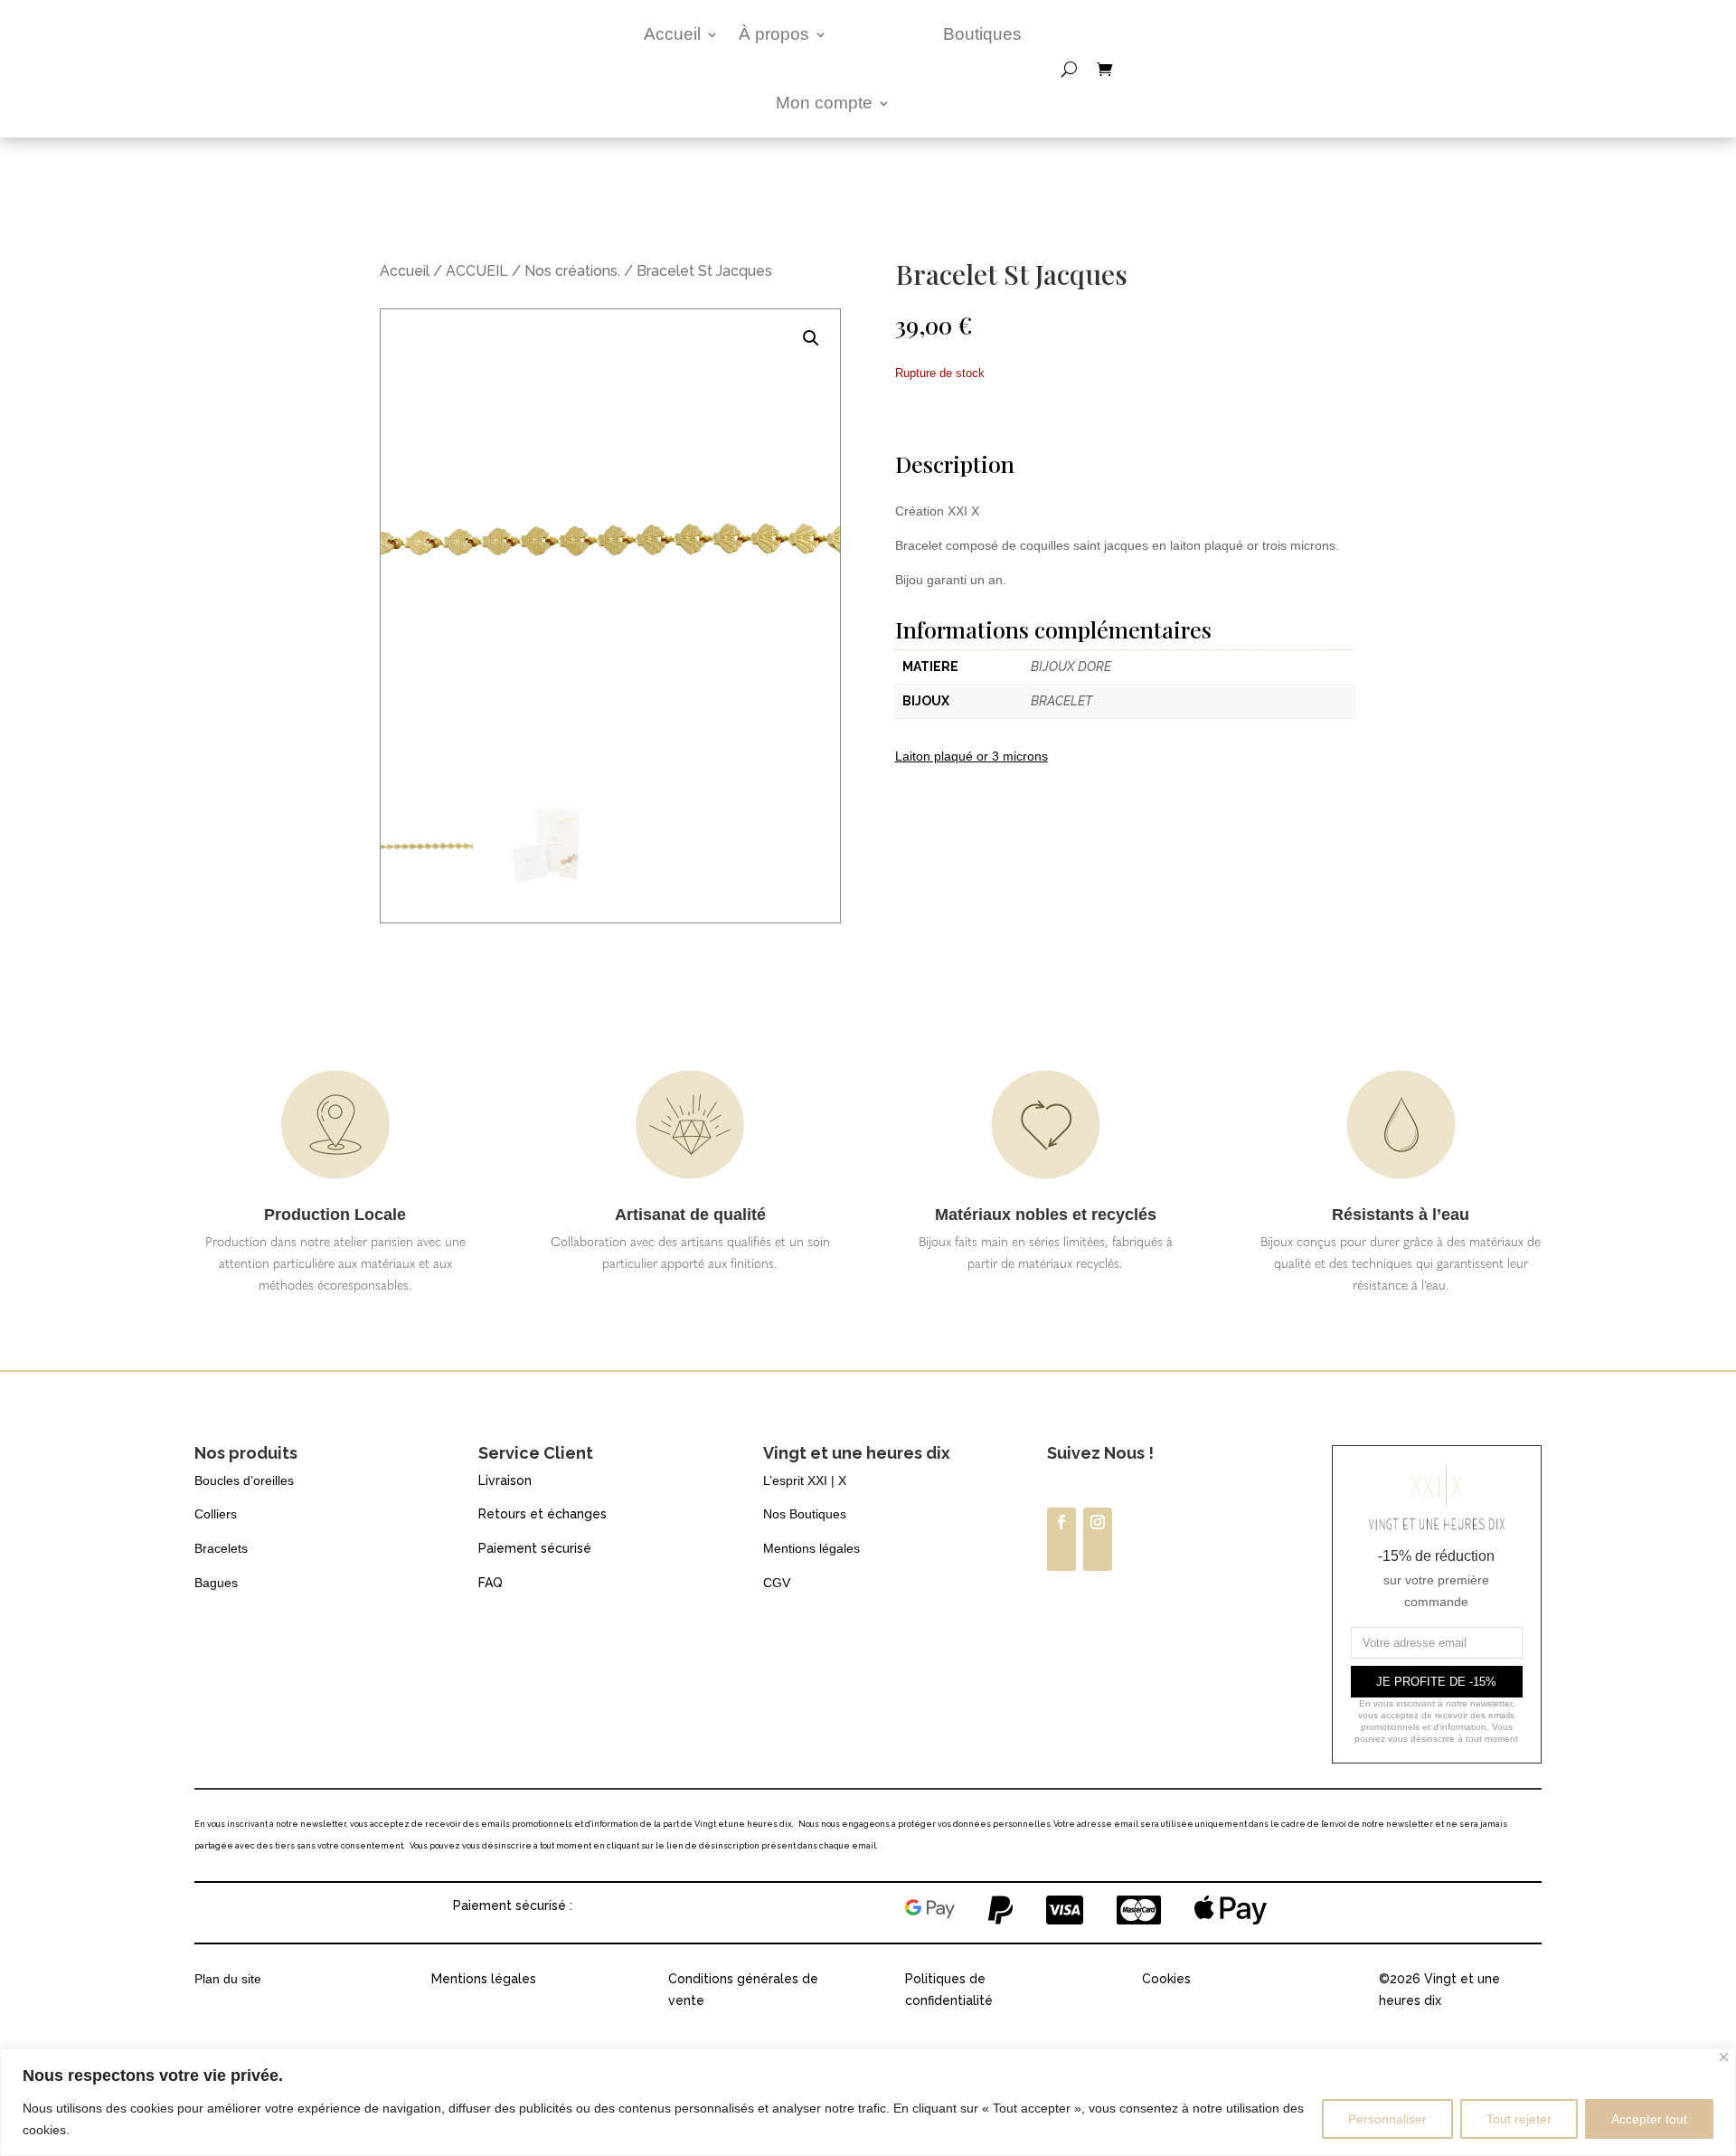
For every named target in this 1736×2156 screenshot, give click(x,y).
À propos (774, 34)
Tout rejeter (1519, 2119)
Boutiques (982, 34)
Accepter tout (1649, 2119)
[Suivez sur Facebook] (1061, 1539)
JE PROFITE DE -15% (1436, 1682)
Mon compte (824, 103)
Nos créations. (572, 271)
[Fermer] (1724, 2057)
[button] (811, 338)
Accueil (672, 34)
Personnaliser (1387, 2119)
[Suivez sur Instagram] (1098, 1539)
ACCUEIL (477, 271)
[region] (868, 2102)
